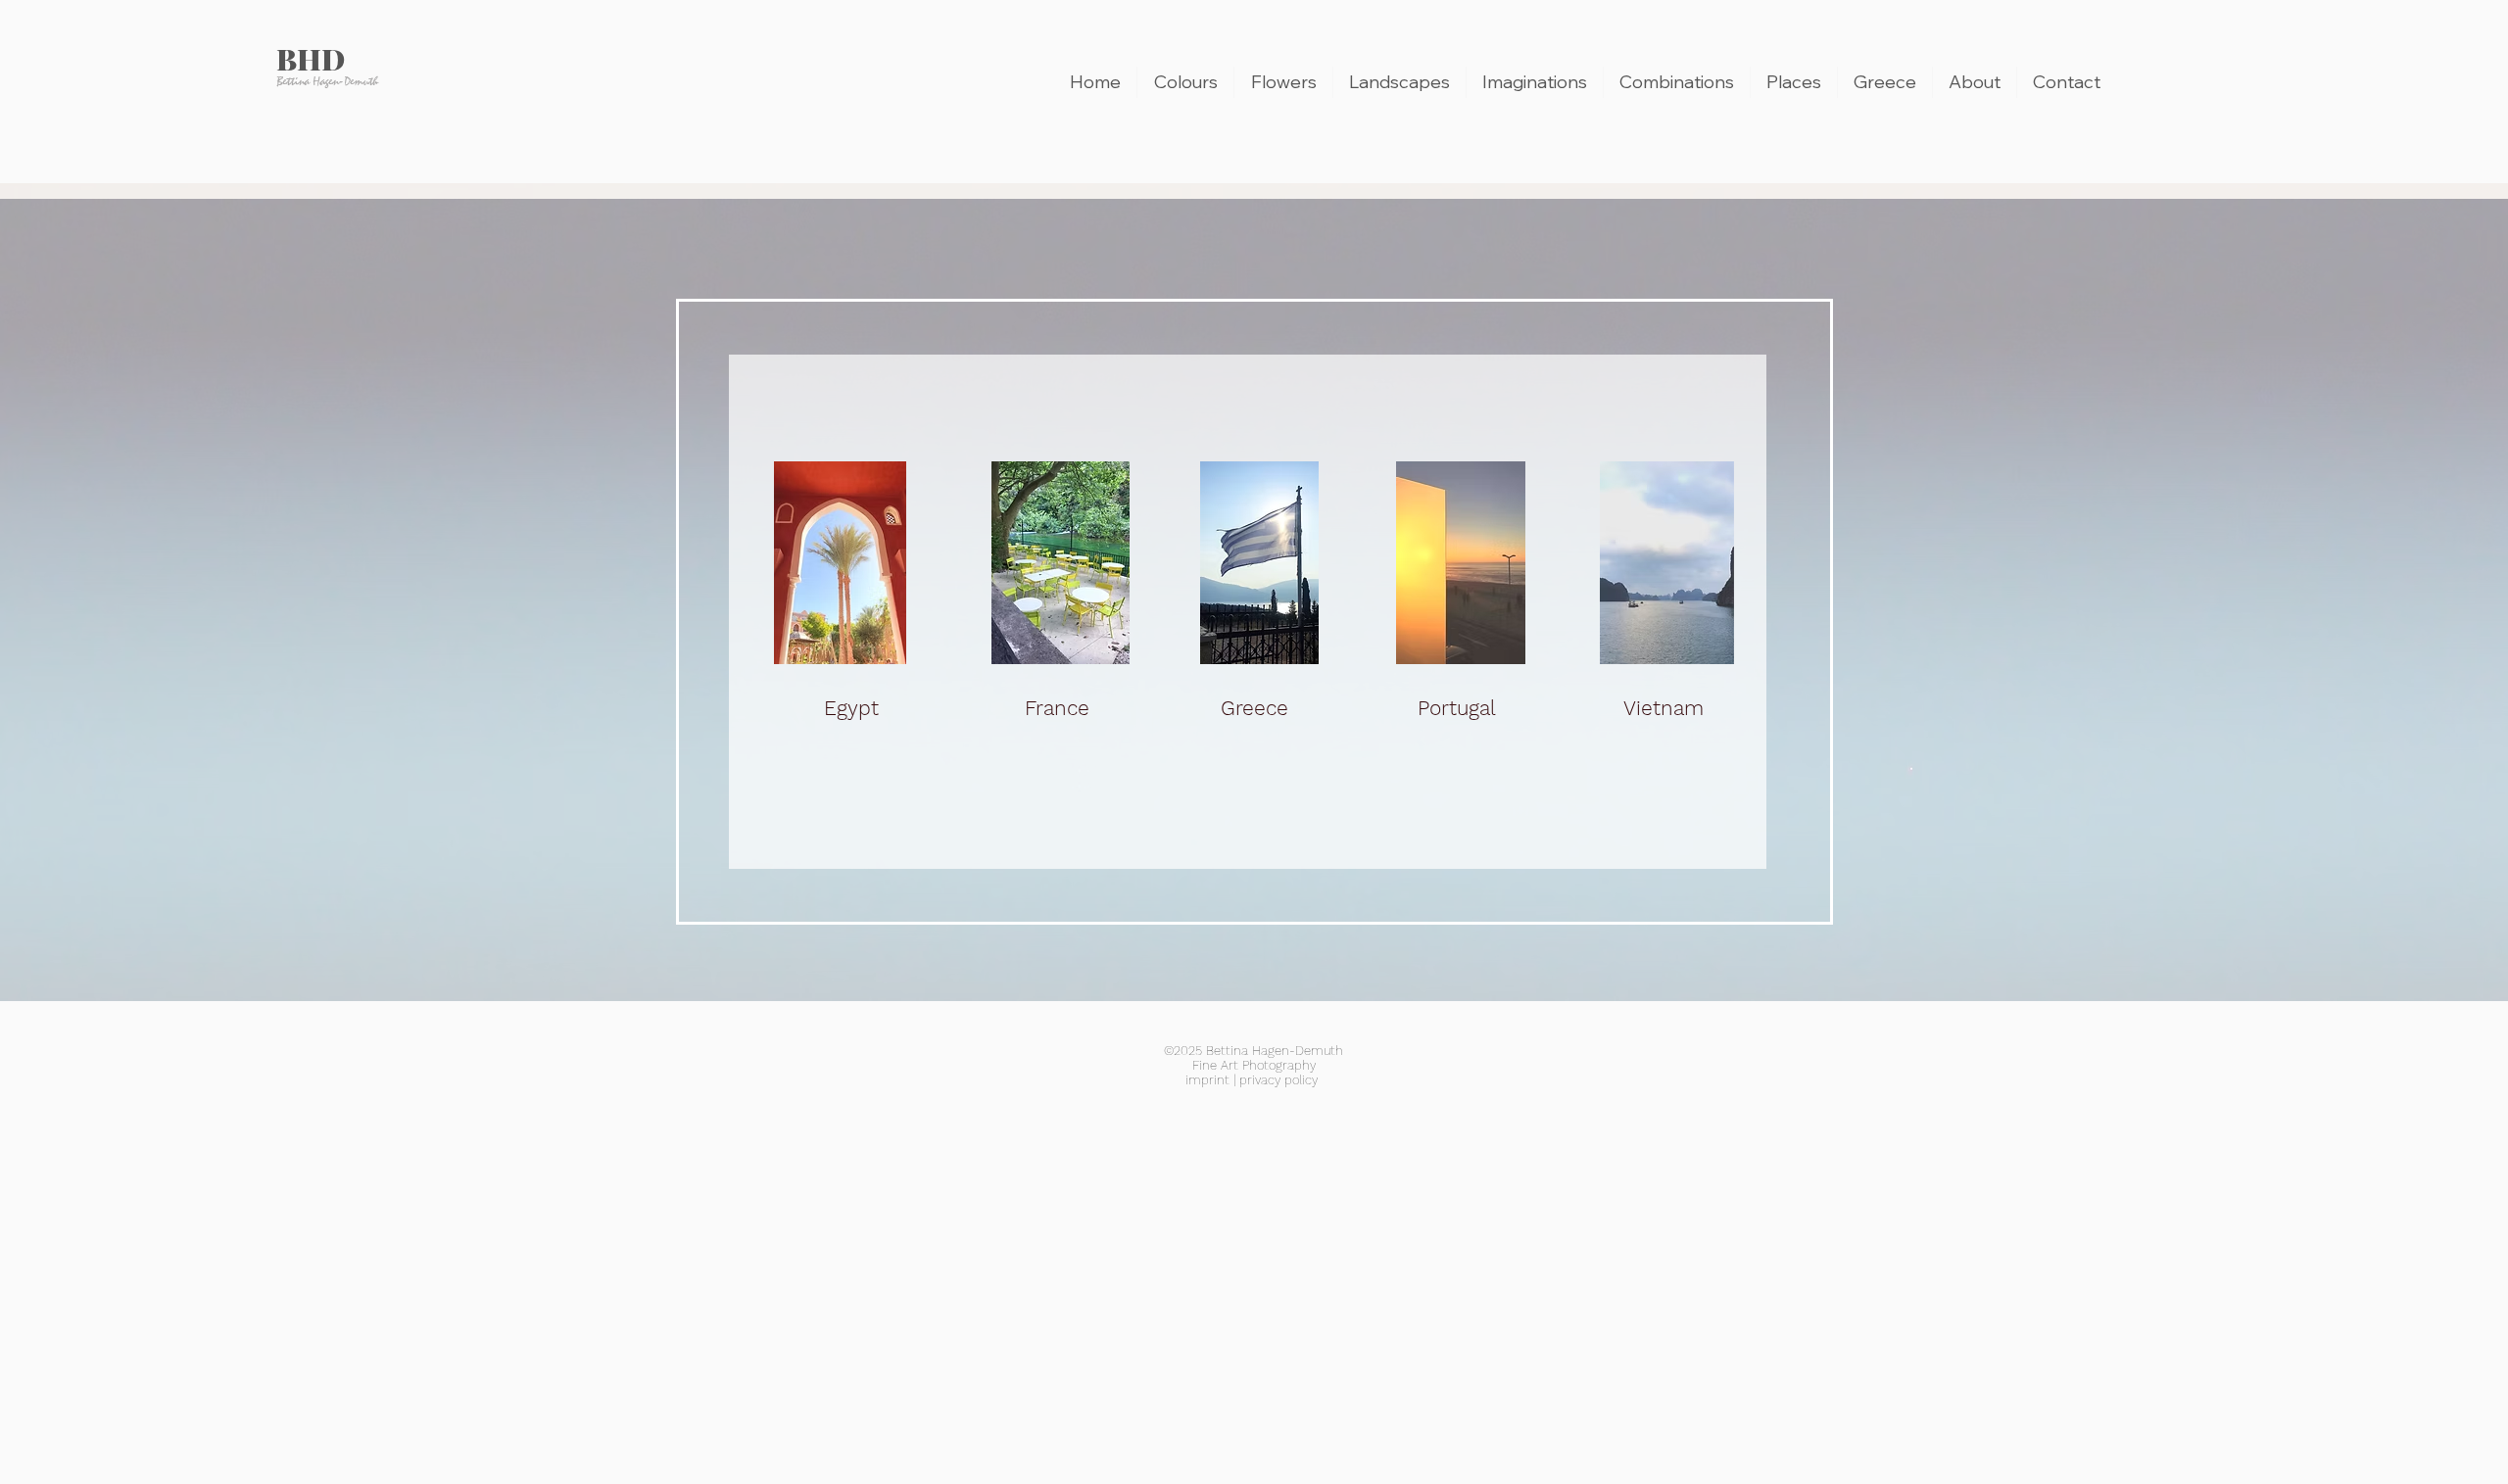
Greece (1254, 708)
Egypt (851, 708)
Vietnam (1664, 708)
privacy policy (1278, 1080)
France (1057, 708)
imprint (1207, 1080)
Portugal (1457, 708)
